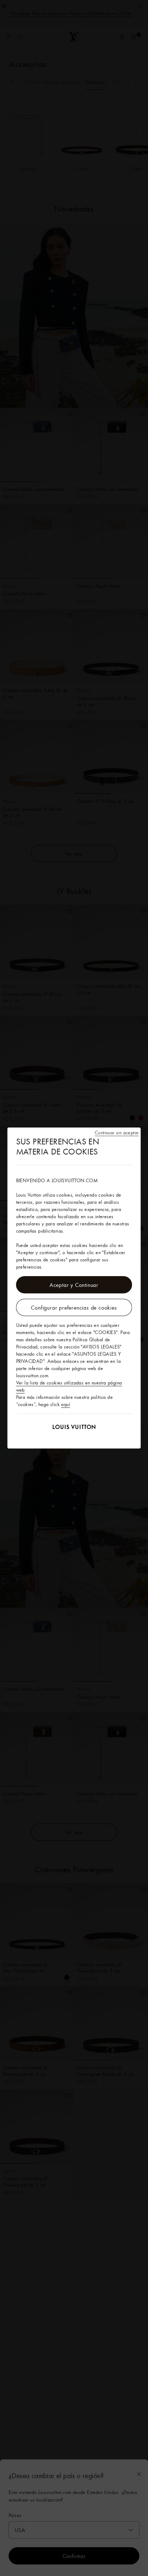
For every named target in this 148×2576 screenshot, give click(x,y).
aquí (66, 1404)
